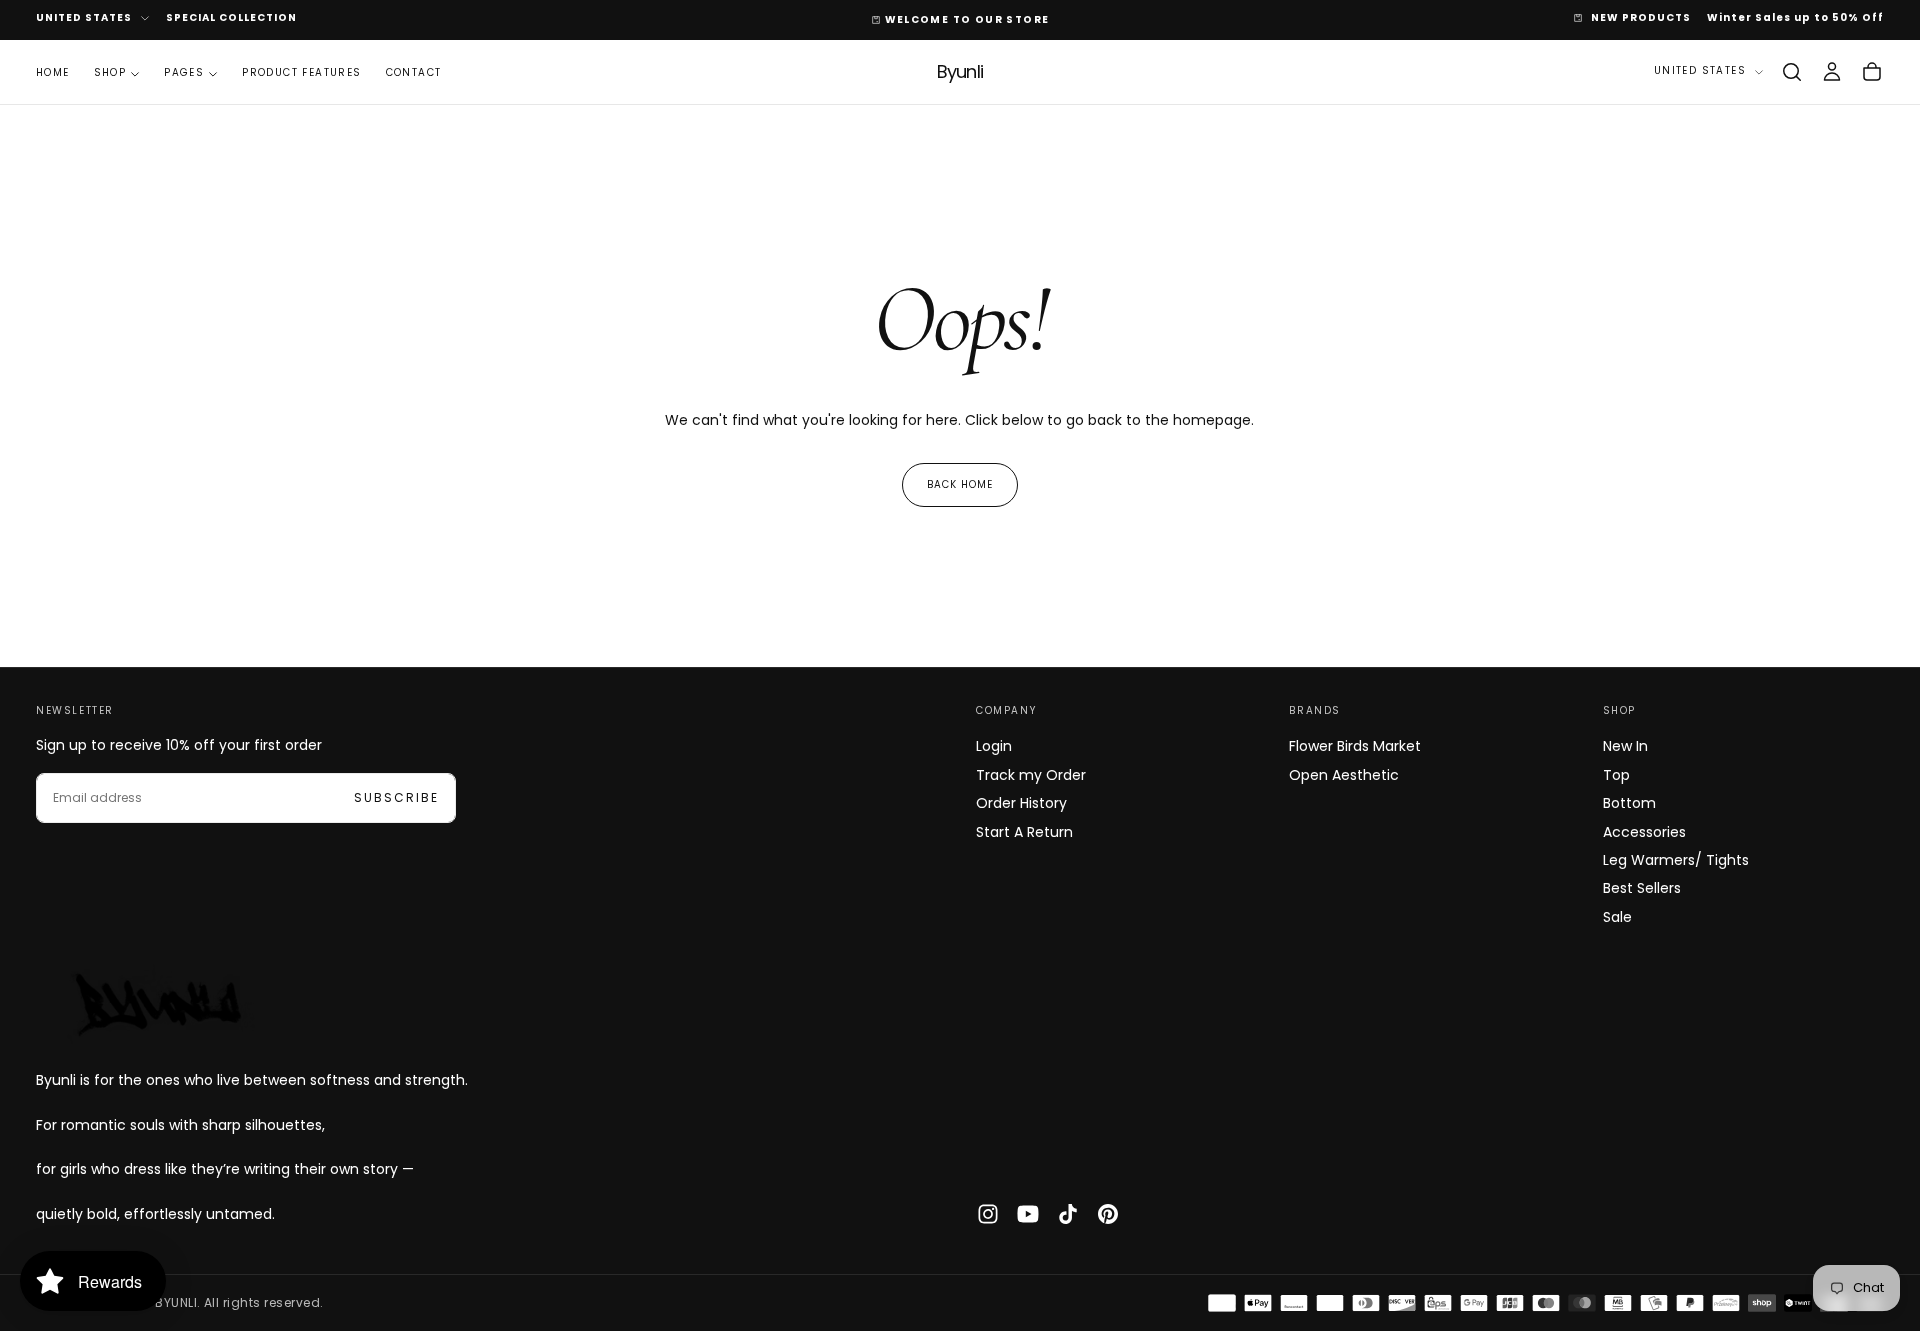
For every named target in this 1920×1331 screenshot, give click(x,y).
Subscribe (396, 797)
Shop (110, 72)
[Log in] (1832, 72)
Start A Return (1024, 832)
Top (1616, 775)
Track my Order (1031, 775)
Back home (960, 484)
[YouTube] (1028, 1214)
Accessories (1644, 832)
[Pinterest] (1108, 1214)
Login (994, 746)
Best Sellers (1642, 888)
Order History (1021, 803)
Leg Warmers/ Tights (1676, 860)
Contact (414, 72)
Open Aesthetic (1344, 775)
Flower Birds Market (1355, 746)
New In (1625, 746)
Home (53, 72)
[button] (1792, 72)
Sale (1617, 917)
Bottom (1629, 803)
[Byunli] (156, 1003)
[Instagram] (988, 1214)
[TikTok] (1068, 1214)
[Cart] (1872, 72)
